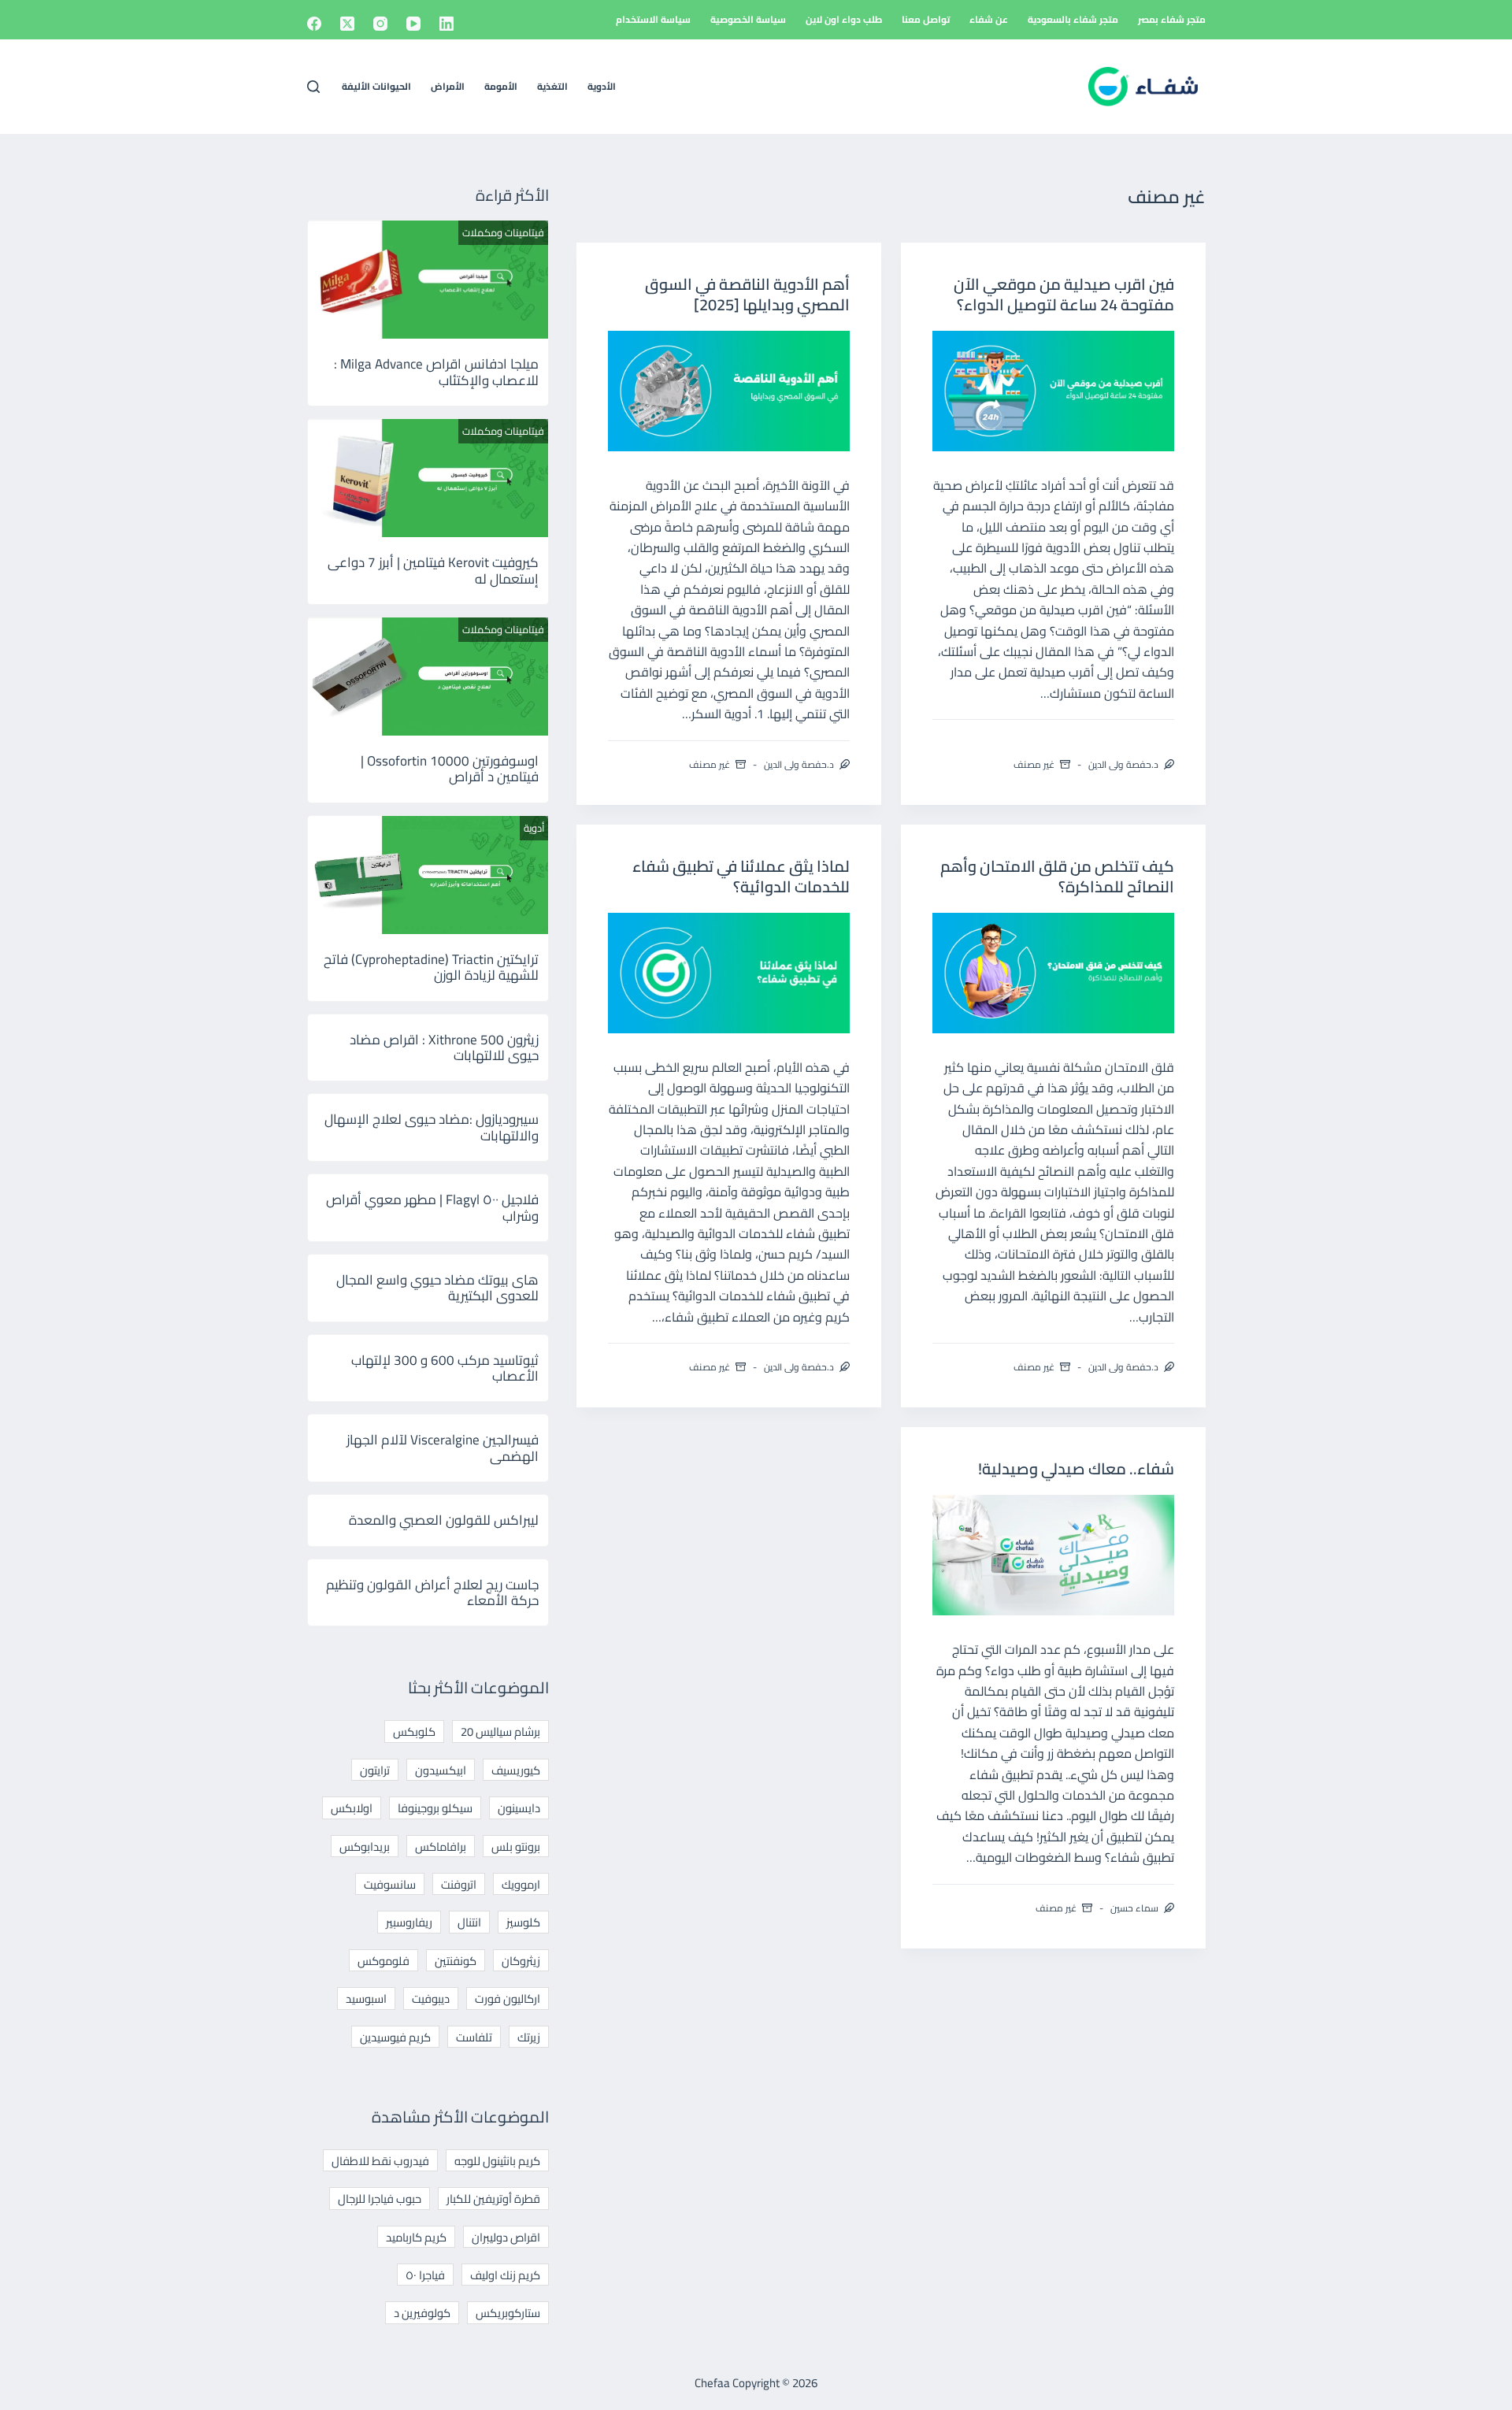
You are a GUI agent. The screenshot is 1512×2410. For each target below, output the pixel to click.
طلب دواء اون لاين (844, 19)
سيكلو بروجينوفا (435, 1808)
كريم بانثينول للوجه (497, 2161)
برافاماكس (441, 1846)
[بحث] (313, 87)
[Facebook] (314, 24)
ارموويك (521, 1884)
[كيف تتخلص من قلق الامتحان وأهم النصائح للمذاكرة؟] (1053, 973)
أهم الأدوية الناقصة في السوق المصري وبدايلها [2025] (747, 294)
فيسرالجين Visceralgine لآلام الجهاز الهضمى (443, 1448)
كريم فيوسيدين (395, 2037)
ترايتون (375, 1770)
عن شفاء (989, 19)
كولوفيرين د (422, 2313)
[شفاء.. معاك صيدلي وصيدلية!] (1053, 1555)
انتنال (469, 1922)
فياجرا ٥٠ (425, 2275)
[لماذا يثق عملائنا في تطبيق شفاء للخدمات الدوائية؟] (729, 973)
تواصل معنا (926, 19)
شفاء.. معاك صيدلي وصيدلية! (1076, 1468)
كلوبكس (414, 1731)
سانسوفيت (390, 1884)
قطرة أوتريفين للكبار (493, 2199)
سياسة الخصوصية (748, 19)
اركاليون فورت (508, 1998)
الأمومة (501, 86)
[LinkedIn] (447, 24)
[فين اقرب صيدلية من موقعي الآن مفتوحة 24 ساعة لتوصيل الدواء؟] (1053, 391)
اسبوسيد (366, 1998)
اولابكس (352, 1808)
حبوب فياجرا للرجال (380, 2199)
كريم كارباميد (416, 2237)
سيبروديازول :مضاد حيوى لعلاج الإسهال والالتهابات (432, 1127)
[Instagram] (380, 24)
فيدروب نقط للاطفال (380, 2161)
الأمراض (448, 86)
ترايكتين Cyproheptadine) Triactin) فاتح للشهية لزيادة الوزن (431, 967)
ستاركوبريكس (508, 2313)
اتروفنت (459, 1884)
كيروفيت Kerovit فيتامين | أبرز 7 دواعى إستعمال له (433, 570)
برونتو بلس (516, 1846)
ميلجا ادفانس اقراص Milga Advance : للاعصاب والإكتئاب (436, 372)
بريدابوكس (365, 1846)
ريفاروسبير (409, 1922)
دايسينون (519, 1808)
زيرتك (529, 2037)
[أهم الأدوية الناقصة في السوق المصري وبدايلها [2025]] (729, 391)
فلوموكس (384, 1961)
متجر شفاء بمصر (1172, 19)
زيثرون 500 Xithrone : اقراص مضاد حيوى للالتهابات (444, 1047)
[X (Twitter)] (347, 24)
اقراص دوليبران (506, 2237)
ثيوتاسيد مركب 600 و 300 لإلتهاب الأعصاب (445, 1368)
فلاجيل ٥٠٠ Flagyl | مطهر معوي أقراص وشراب (432, 1207)
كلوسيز (523, 1922)
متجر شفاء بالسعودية (1073, 19)
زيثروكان (521, 1961)
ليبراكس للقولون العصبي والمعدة (444, 1520)
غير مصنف (1034, 764)
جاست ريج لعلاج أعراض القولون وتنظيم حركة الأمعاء (432, 1592)
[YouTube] (413, 24)
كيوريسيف (516, 1770)
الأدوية (602, 86)
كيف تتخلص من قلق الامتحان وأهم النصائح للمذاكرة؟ (1057, 876)
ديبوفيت (431, 1998)
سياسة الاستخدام (653, 19)
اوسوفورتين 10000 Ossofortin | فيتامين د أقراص (450, 769)
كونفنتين (456, 1961)
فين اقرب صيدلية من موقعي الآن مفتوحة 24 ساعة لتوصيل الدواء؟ (1064, 294)
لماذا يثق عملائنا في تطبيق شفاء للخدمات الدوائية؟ (741, 876)
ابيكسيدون (441, 1770)
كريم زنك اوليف (505, 2275)
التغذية (552, 86)
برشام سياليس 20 (500, 1731)
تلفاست (474, 2037)
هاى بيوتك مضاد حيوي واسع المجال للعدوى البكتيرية (437, 1288)
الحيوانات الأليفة (376, 86)
